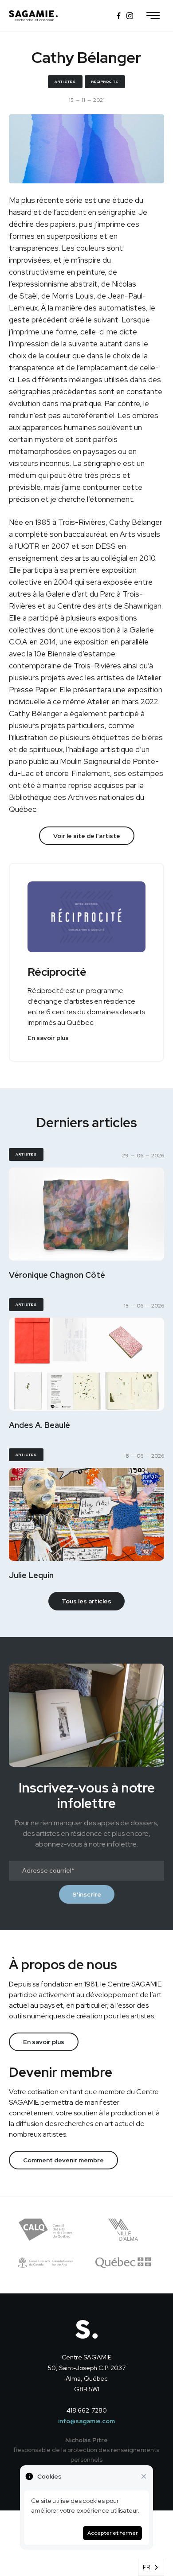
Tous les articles (86, 1601)
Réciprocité (105, 81)
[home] (33, 16)
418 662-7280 (87, 2410)
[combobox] (151, 2567)
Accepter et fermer (112, 2533)
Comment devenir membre (63, 2160)
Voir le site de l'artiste (87, 836)
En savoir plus (48, 1038)
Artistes (65, 81)
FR (147, 2567)
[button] (153, 16)
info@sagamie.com (86, 2421)
